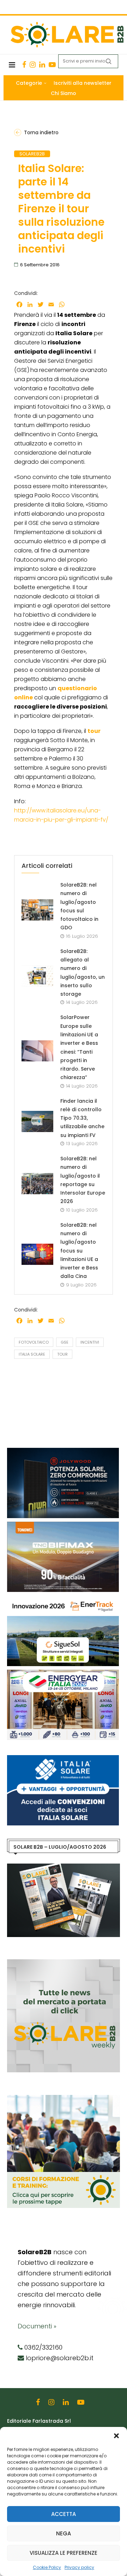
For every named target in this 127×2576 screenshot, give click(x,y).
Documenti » (37, 2326)
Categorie (29, 83)
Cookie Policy (47, 2567)
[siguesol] (63, 1599)
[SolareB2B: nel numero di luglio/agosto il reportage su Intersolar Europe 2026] (37, 1184)
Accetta (64, 2514)
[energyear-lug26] (63, 1673)
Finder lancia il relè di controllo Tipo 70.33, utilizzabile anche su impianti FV (82, 1118)
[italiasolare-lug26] (63, 1759)
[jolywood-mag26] (63, 1451)
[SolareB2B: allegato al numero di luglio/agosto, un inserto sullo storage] (37, 976)
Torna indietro (41, 132)
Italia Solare (32, 1354)
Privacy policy (79, 2567)
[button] (116, 2436)
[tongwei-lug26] (63, 1525)
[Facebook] (24, 65)
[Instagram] (33, 65)
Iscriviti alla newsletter (83, 83)
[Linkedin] (42, 65)
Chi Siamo (64, 93)
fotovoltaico (34, 1342)
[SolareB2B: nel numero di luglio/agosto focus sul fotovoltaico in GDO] (37, 910)
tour (62, 1354)
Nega (64, 2533)
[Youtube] (52, 65)
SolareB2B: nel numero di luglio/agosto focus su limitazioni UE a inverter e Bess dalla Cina (79, 1251)
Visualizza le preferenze (64, 2553)
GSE (65, 1342)
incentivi (90, 1342)
